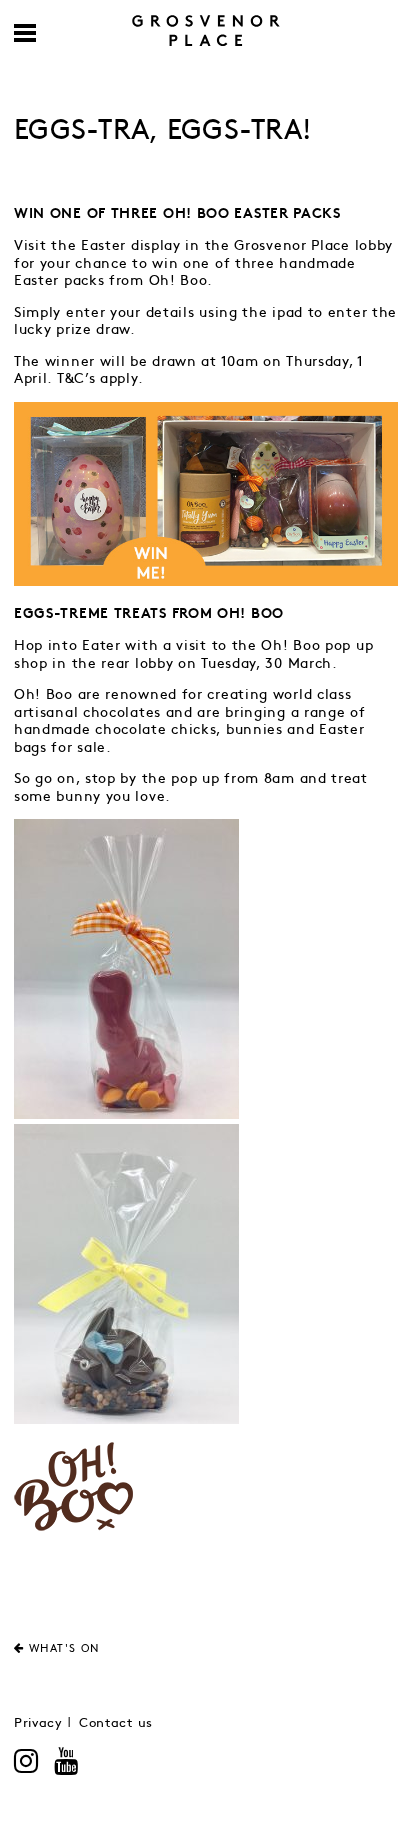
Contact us (116, 1723)
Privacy (38, 1723)
